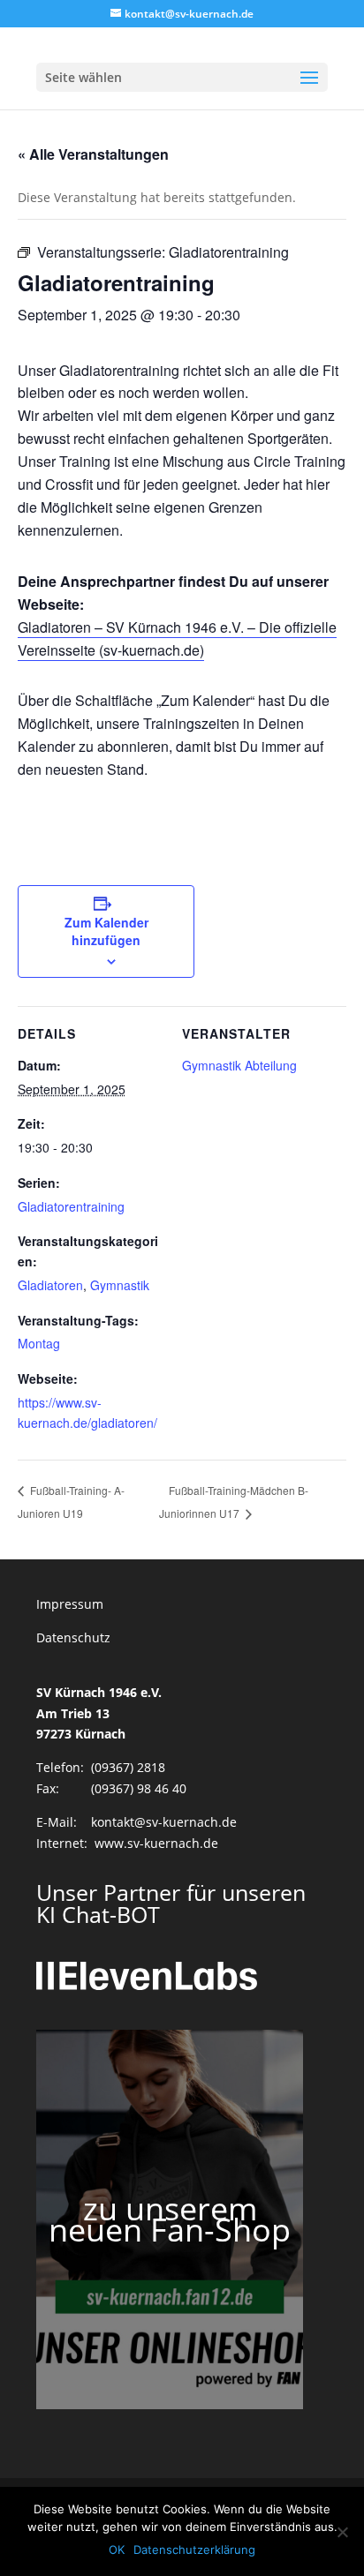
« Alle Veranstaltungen (93, 154)
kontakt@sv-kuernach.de (164, 1822)
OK (117, 2550)
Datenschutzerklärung (194, 2550)
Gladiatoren (50, 1285)
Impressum (70, 1604)
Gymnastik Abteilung (239, 1065)
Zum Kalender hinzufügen (106, 931)
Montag (39, 1343)
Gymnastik (120, 1285)
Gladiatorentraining (71, 1206)
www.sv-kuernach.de (156, 1843)
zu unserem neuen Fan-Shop (170, 2219)
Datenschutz (73, 1637)
